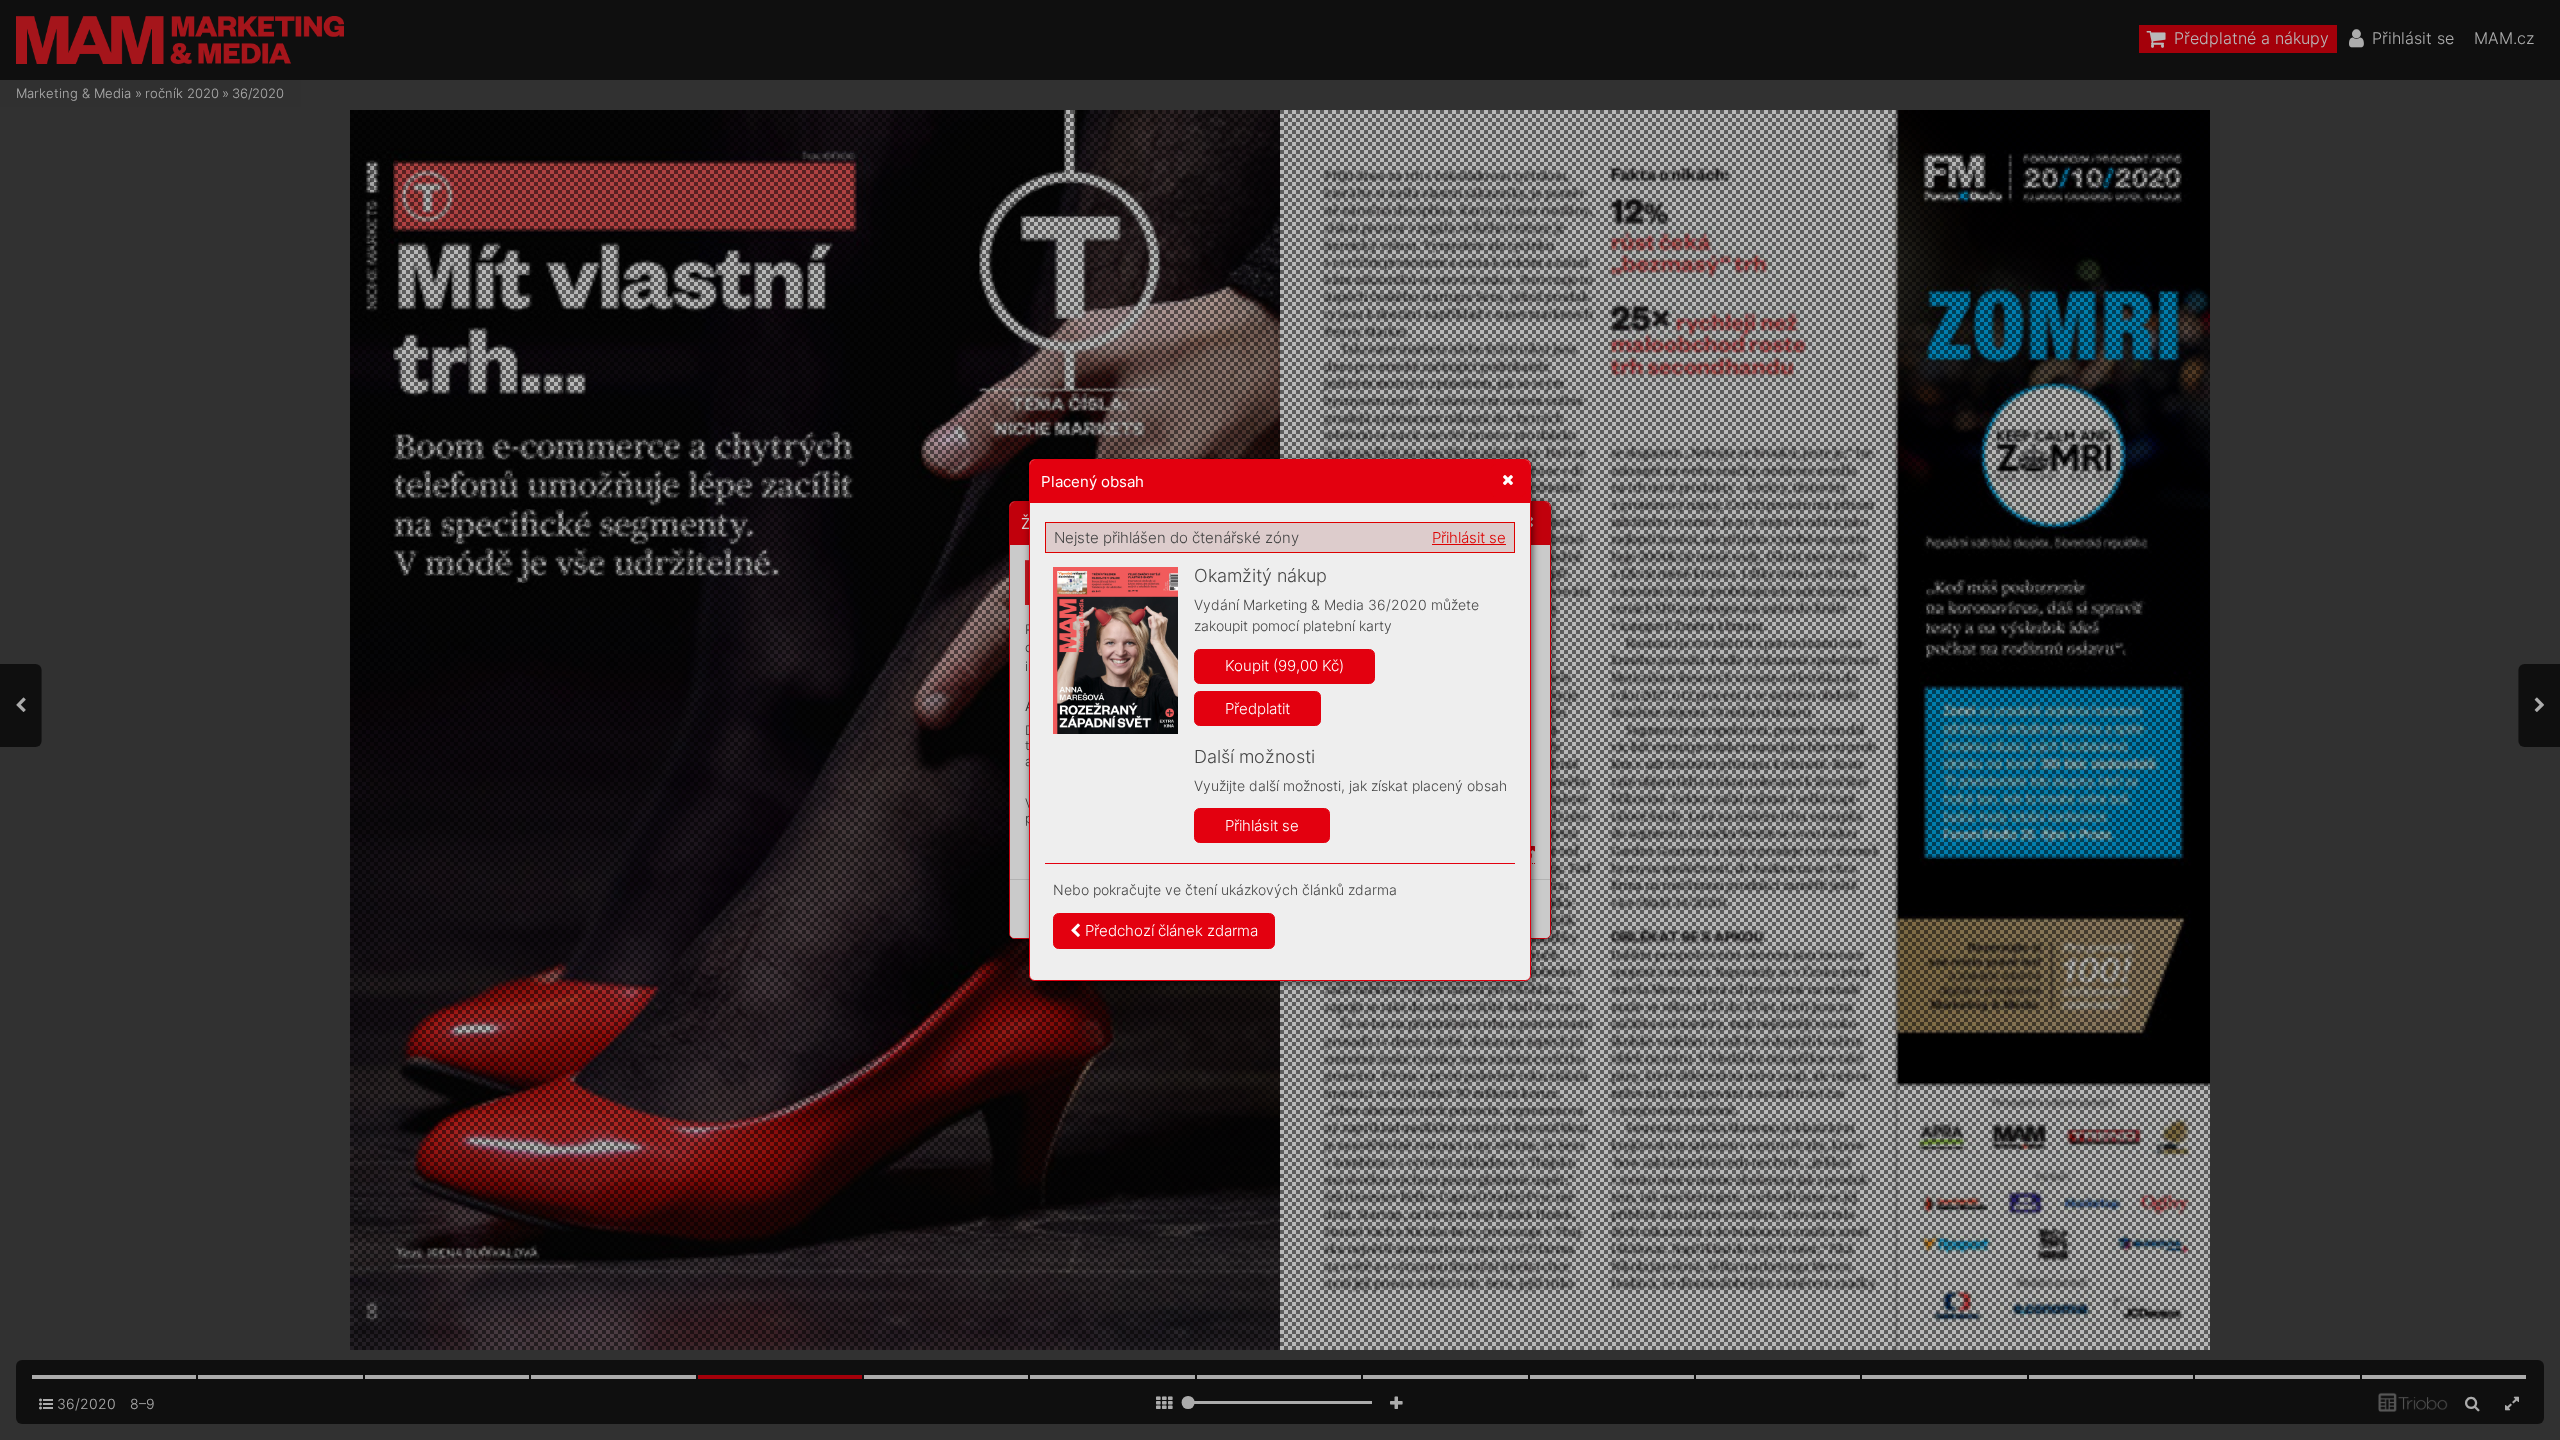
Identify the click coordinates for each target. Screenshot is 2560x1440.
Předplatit (1257, 708)
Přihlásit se (1469, 537)
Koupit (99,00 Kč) (1284, 665)
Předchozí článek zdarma (1169, 930)
